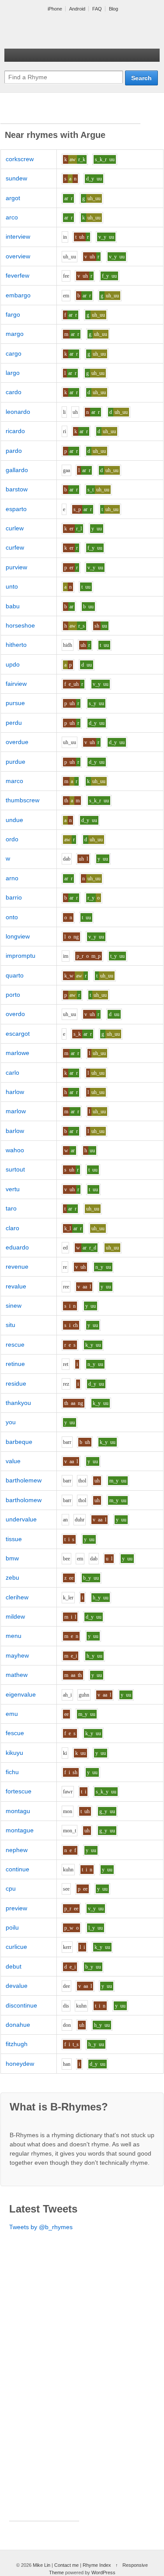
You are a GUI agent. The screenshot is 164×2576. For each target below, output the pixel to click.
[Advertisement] (70, 113)
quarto (15, 975)
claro (12, 1228)
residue (16, 1383)
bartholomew (24, 1500)
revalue (16, 1286)
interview (18, 236)
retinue (15, 1364)
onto (12, 917)
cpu (11, 1888)
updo (13, 664)
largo (13, 373)
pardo (14, 451)
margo (15, 334)
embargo (18, 295)
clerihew (17, 1597)
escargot (18, 1034)
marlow (16, 1111)
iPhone (55, 9)
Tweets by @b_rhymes (41, 2227)
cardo (14, 392)
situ (10, 1325)
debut (14, 1966)
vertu (13, 1189)
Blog (113, 9)
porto (13, 995)
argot (13, 198)
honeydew (20, 2064)
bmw (12, 1558)
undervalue (21, 1519)
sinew (14, 1306)
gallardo (17, 470)
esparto (16, 509)
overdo (15, 1014)
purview (16, 567)
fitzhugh (17, 2044)
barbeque (19, 1442)
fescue (15, 1733)
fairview (16, 684)
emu (12, 1714)
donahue (18, 2025)
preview (16, 1908)
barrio (14, 897)
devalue (17, 1986)
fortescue (19, 1791)
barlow (15, 1131)
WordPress (103, 2572)
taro (11, 1208)
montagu (18, 1811)
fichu (12, 1772)
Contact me (66, 2565)
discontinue (21, 2005)
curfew (15, 547)
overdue (17, 742)
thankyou (18, 1403)
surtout (15, 1169)
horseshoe (20, 625)
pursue (15, 703)
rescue (15, 1344)
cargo (14, 353)
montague (20, 1830)
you (11, 1422)
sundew (16, 178)
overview (18, 256)
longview (18, 936)
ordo (12, 839)
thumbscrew (23, 800)
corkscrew (20, 159)
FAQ (97, 9)
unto (12, 586)
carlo (12, 1073)
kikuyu (14, 1753)
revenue (17, 1267)
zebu (12, 1577)
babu (13, 606)
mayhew (17, 1655)
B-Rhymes (70, 31)
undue (14, 820)
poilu (12, 1927)
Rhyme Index (97, 2565)
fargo (13, 314)
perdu (14, 723)
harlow (15, 1092)
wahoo (15, 1150)
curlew (15, 528)
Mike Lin (42, 2565)
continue (17, 1869)
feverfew (17, 275)
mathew (17, 1675)
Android (77, 9)
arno (12, 878)
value (13, 1461)
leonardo (18, 412)
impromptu (21, 956)
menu (14, 1636)
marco (14, 781)
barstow (17, 489)
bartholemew (24, 1480)
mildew (15, 1616)
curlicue (16, 1947)
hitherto (16, 645)
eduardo (17, 1247)
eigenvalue (21, 1694)
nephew (17, 1850)
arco (12, 217)
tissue (14, 1539)
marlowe (17, 1053)
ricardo (15, 431)
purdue (16, 762)
